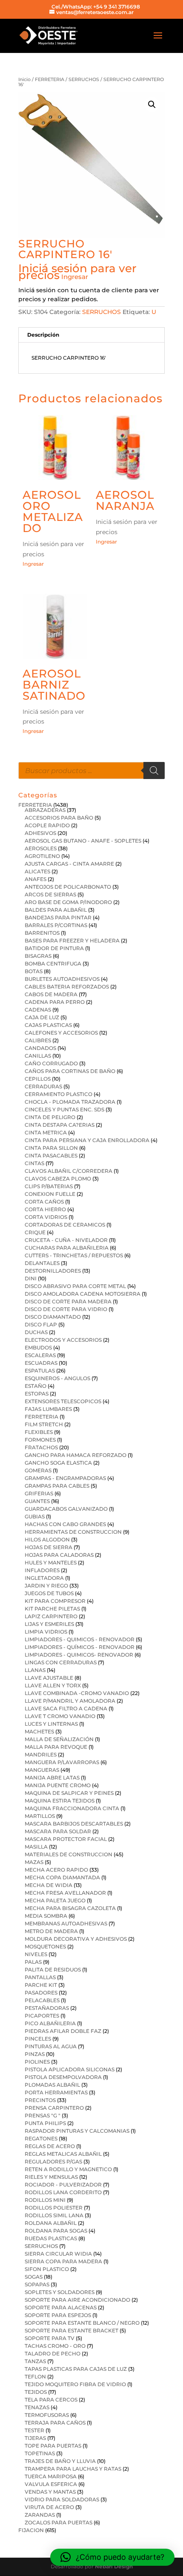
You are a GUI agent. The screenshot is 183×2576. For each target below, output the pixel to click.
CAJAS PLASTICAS (48, 1025)
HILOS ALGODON (47, 1539)
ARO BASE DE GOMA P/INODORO (68, 902)
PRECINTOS (40, 2100)
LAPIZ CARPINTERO (51, 1616)
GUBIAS (35, 1516)
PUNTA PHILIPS (45, 2123)
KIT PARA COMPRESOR (55, 1601)
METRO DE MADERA (51, 1931)
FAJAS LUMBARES (48, 1409)
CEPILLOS (38, 1079)
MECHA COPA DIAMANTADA (62, 1877)
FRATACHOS (41, 1447)
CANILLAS (38, 1056)
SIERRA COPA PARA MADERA (63, 2261)
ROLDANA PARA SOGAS (56, 2231)
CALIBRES (38, 1040)
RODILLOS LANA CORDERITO (63, 2192)
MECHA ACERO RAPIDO (56, 1870)
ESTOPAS (37, 1394)
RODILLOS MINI (45, 2200)
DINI (31, 1278)
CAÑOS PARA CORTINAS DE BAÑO (70, 1071)
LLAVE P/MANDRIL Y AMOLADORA (70, 1701)
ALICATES (37, 871)
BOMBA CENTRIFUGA (53, 964)
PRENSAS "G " (43, 2115)
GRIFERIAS (39, 1493)
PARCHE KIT (41, 1985)
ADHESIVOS (40, 833)
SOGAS (34, 2277)
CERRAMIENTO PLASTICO (59, 1094)
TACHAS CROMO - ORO (55, 2346)
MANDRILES (41, 1755)
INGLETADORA (44, 1578)
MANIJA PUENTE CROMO (58, 1785)
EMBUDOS (38, 1348)
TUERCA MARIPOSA (51, 2476)
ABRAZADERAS (45, 810)
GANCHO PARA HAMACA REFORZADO (76, 1455)
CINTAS (34, 1163)
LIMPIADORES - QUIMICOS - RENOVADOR (80, 1639)
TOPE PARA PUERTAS (53, 2446)
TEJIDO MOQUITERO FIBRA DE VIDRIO (75, 2384)
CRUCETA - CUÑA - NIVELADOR (66, 1240)
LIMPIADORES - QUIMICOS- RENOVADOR (79, 1655)
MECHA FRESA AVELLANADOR (65, 1893)
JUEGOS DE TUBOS (49, 1593)
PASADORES (41, 1993)
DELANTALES (42, 1263)
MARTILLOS (40, 1816)
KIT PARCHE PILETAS (52, 1609)
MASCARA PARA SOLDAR (58, 1831)
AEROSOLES (41, 848)
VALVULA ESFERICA (51, 2484)
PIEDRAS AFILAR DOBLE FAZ (63, 2031)
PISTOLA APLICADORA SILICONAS (70, 2069)
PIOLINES (37, 2062)
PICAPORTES (42, 2016)
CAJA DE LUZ (42, 1017)
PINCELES (38, 2039)
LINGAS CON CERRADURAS (61, 1662)
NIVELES (36, 1954)
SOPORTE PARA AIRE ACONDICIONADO (77, 2300)
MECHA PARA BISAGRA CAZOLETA (70, 1908)
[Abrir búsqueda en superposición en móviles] (91, 770)
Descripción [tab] (43, 335)
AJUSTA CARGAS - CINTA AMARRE (69, 864)
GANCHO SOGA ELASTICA (58, 1463)
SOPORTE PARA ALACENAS (61, 2307)
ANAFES (36, 879)
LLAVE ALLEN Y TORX (53, 1685)
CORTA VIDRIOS (46, 1217)
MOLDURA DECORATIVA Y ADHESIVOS (76, 1939)
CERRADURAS (43, 1086)
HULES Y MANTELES (51, 1563)
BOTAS (34, 971)
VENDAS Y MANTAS (50, 2492)
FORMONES (40, 1440)
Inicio (24, 79)
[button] (152, 105)
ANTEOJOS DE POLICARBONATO (68, 887)
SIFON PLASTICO (47, 2269)
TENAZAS (37, 2407)
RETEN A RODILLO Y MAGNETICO (68, 2169)
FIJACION (31, 2530)
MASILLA (36, 1847)
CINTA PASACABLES (51, 1156)
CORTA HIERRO (45, 1209)
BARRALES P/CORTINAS (56, 925)
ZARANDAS (40, 2515)
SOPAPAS (37, 2284)
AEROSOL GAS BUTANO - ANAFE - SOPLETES (83, 841)
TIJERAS (35, 2438)
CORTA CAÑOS (44, 1202)
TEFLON (35, 2377)
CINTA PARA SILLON (51, 1148)
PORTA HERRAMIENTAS (56, 2092)
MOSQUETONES (45, 1947)
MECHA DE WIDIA (49, 1885)
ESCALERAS (40, 1355)
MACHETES (39, 1731)
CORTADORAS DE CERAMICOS (65, 1225)
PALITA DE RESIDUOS (53, 1970)
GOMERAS (38, 1470)
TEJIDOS (36, 2392)
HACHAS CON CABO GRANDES (65, 1524)
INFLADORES (42, 1570)
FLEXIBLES (39, 1432)
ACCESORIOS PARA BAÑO (59, 818)
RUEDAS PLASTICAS (51, 2238)
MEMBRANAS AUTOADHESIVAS (66, 1923)
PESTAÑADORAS (47, 2008)
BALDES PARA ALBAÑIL (56, 910)
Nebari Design (114, 2566)
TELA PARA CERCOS (51, 2400)
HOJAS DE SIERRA (49, 1547)
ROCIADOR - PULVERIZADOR (63, 2185)
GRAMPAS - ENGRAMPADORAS (65, 1478)
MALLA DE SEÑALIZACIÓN (59, 1739)
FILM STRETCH (44, 1424)
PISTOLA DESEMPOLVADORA (63, 2077)
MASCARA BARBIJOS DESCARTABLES (74, 1824)
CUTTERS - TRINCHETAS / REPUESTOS (74, 1255)
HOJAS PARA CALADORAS (59, 1555)
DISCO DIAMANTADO (53, 1317)
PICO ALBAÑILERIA (50, 2023)
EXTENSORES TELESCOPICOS (63, 1401)
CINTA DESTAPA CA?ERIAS (60, 1125)
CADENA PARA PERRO (55, 1002)
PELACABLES (42, 2000)
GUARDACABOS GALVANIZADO (66, 1509)
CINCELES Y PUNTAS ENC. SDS (64, 1109)
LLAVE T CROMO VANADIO (60, 1716)
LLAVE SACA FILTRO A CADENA (66, 1708)
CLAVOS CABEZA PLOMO (58, 1179)
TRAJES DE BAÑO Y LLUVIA (60, 2461)
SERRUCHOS (84, 79)
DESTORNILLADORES (53, 1271)
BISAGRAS (38, 956)
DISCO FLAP (41, 1324)
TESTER (34, 2430)
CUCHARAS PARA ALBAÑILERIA (67, 1248)
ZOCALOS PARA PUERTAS (59, 2522)
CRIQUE (35, 1232)
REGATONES (41, 2138)
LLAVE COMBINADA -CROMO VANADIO (77, 1693)
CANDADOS (40, 1048)
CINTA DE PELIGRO (50, 1117)
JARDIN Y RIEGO (46, 1586)
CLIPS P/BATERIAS (49, 1186)
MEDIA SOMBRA (46, 1916)
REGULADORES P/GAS (53, 2162)
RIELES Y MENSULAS (51, 2177)
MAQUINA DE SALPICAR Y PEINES (69, 1793)
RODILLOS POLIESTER (54, 2208)
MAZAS (34, 1862)
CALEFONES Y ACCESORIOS (61, 1033)
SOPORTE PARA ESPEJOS (58, 2315)
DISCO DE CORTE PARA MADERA (68, 1301)
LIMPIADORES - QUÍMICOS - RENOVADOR (80, 1647)
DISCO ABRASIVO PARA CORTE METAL (75, 1286)
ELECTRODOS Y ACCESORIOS (63, 1340)
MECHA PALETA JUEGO (55, 1900)
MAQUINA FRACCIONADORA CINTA (72, 1808)
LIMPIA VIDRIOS (46, 1632)
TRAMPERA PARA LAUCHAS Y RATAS (73, 2469)
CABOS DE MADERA (51, 994)
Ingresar (75, 277)
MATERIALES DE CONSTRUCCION (69, 1854)
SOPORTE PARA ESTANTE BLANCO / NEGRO (82, 2323)
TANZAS (35, 2361)
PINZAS (35, 2054)
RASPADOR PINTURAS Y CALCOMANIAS (77, 2131)
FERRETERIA (50, 79)
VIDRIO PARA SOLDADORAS (62, 2499)
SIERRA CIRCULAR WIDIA (58, 2254)
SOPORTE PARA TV (50, 2338)
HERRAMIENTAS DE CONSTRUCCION (73, 1532)
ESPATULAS (40, 1371)
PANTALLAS (40, 1977)
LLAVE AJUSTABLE (49, 1678)
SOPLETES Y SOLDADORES (60, 2292)
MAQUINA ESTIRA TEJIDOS (60, 1801)
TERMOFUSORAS (47, 2415)
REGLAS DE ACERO (50, 2146)
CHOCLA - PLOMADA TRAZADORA (70, 1102)
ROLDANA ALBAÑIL (51, 2223)
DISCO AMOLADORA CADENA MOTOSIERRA (83, 1294)
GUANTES (37, 1501)
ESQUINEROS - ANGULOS (57, 1378)
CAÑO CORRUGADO (51, 1063)
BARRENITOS (42, 933)
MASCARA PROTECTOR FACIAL (66, 1839)
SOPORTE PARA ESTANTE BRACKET (71, 2330)
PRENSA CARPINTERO (54, 2108)
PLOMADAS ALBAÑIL (52, 2085)
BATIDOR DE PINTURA (54, 948)
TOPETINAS (40, 2453)
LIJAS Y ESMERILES (49, 1624)
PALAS (33, 1962)
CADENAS (38, 1010)
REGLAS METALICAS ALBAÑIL (63, 2154)
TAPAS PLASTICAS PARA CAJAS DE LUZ (76, 2369)
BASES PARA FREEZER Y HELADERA (72, 941)
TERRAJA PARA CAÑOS (55, 2423)
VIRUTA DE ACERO (49, 2507)
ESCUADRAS (41, 1363)
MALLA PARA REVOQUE (56, 1747)
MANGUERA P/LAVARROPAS (62, 1762)
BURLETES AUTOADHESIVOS (62, 979)
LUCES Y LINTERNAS (51, 1724)
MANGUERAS (42, 1770)
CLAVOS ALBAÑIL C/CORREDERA (69, 1171)
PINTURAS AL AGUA (51, 2046)
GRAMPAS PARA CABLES (57, 1486)
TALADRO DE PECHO (53, 2354)
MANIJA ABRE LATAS (52, 1778)
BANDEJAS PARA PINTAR (58, 917)
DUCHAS (36, 1332)
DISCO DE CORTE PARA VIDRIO (66, 1309)
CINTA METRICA (46, 1132)
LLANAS (35, 1670)
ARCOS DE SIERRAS (50, 894)
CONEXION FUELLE (50, 1194)
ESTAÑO (36, 1386)
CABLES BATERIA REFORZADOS (67, 987)
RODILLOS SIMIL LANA (54, 2215)
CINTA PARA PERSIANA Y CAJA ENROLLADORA (87, 1140)
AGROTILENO (42, 856)
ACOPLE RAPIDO (47, 825)
